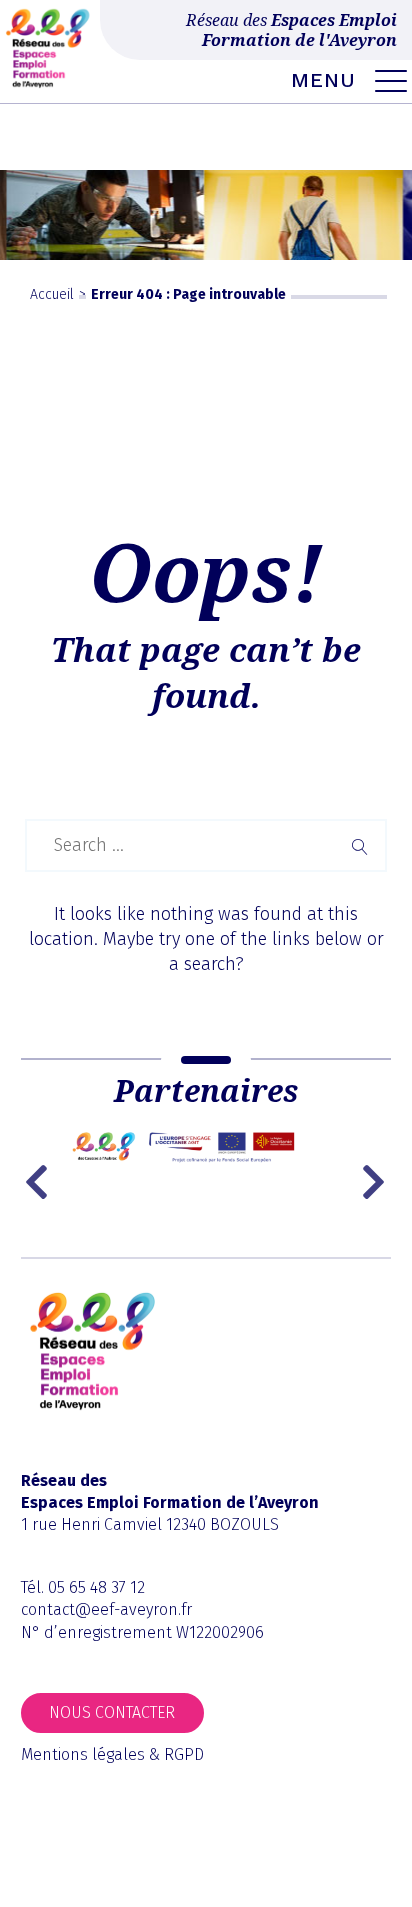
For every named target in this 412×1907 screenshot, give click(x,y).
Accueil (52, 294)
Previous (41, 1182)
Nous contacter (112, 1712)
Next (376, 1182)
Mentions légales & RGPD (112, 1754)
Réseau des (291, 30)
